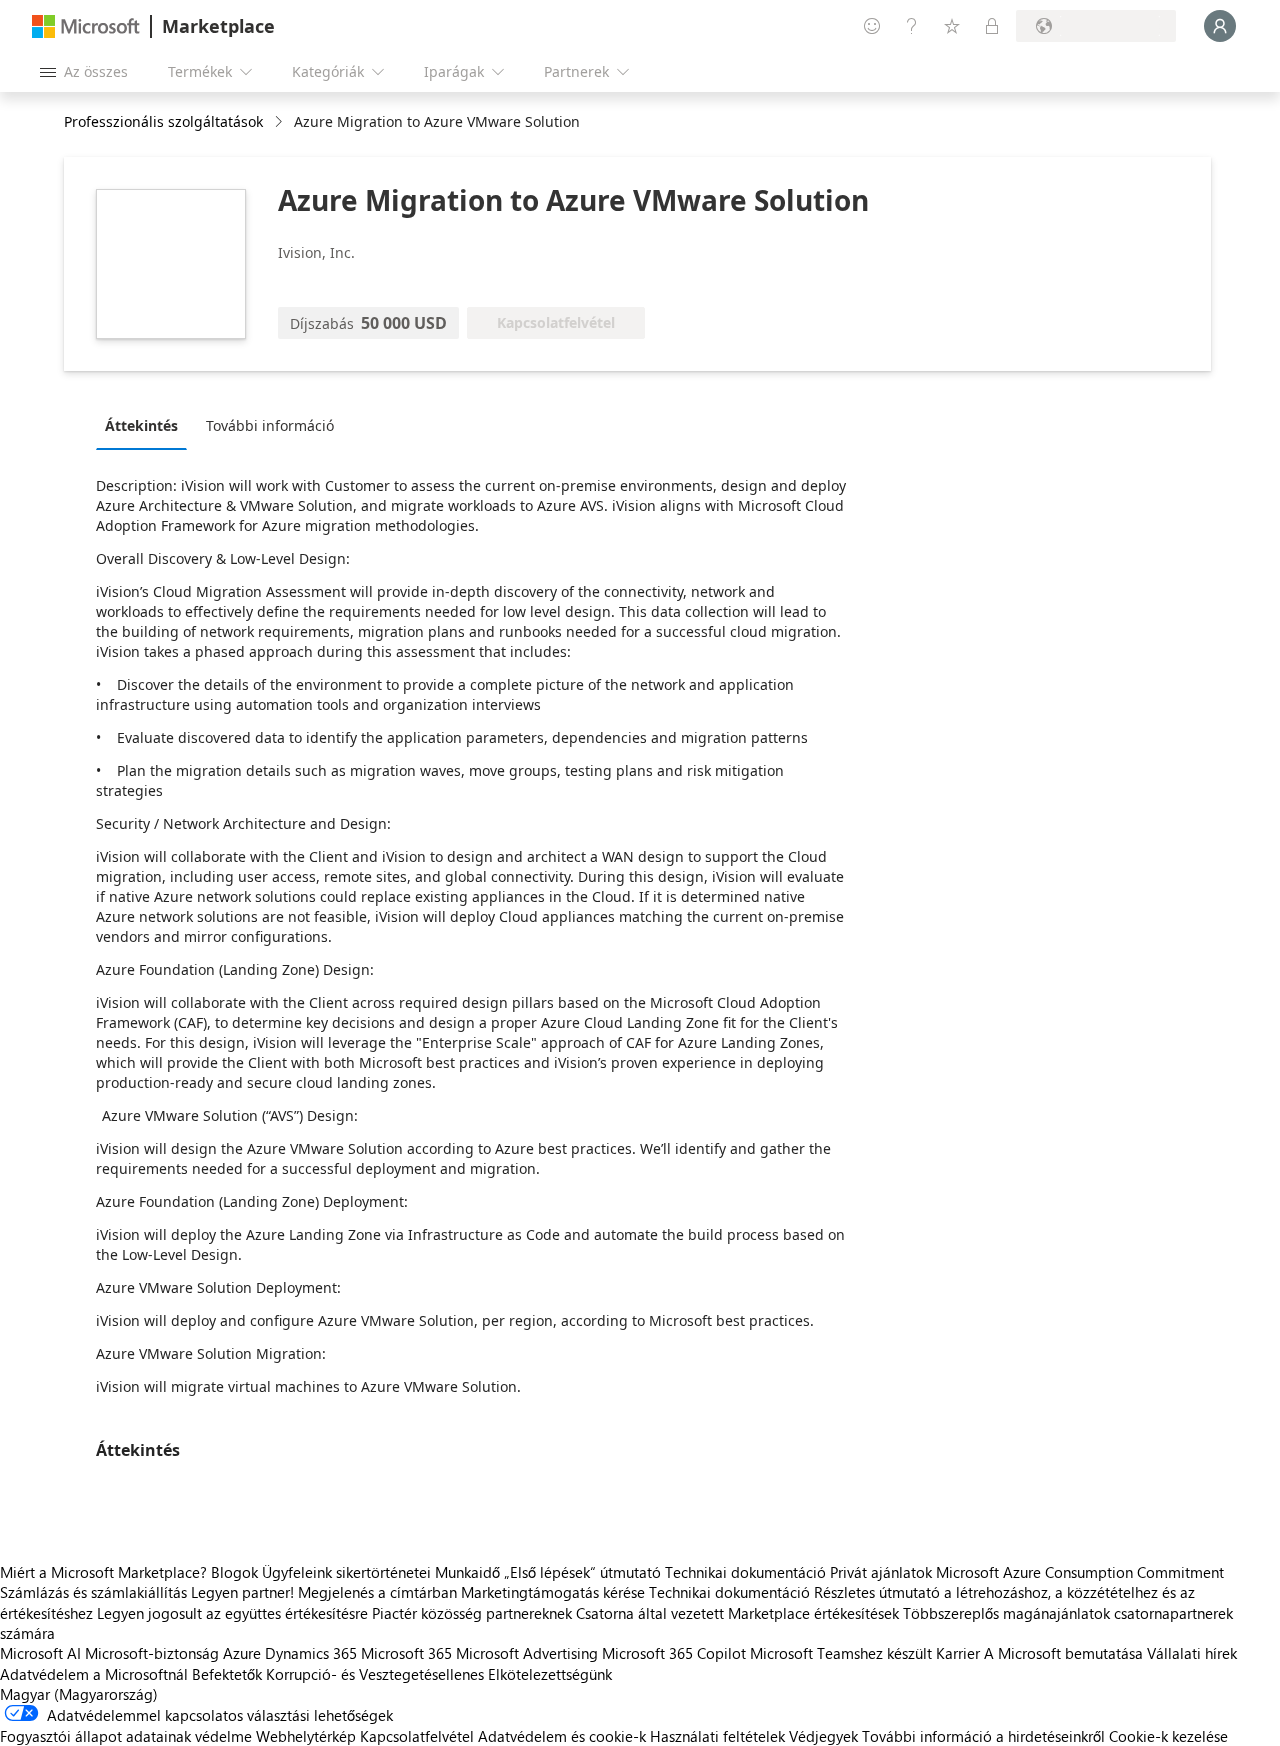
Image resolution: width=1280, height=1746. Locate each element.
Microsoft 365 (406, 1653)
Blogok (234, 1572)
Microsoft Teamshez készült (841, 1653)
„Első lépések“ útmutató (582, 1572)
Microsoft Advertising (527, 1653)
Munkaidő (467, 1572)
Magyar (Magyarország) (79, 1694)
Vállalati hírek (1192, 1653)
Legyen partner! (242, 1592)
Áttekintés (141, 425)
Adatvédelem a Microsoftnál (94, 1674)
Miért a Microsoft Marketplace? (103, 1572)
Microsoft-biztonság (152, 1653)
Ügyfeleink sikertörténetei (346, 1572)
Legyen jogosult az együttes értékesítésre (232, 1613)
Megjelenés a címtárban (377, 1592)
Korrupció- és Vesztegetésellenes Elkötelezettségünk (439, 1674)
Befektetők (227, 1674)
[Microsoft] (86, 26)
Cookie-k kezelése (1168, 1736)
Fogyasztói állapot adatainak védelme (126, 1736)
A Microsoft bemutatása (1063, 1653)
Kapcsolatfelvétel (417, 1736)
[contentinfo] (280, 122)
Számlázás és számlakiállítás (93, 1592)
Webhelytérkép (306, 1736)
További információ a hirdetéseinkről (983, 1736)
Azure (242, 1653)
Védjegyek (823, 1736)
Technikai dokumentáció (745, 1572)
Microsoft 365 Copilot (674, 1653)
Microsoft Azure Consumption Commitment (1080, 1572)
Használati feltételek (717, 1736)
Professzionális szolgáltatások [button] (163, 121)
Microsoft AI (40, 1653)
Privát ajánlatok (881, 1572)
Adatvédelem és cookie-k (562, 1736)
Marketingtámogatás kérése (553, 1592)
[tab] (146, 425)
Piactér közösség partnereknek (472, 1613)
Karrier (958, 1653)
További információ (270, 425)
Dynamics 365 (311, 1653)
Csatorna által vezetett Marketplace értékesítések (737, 1613)
